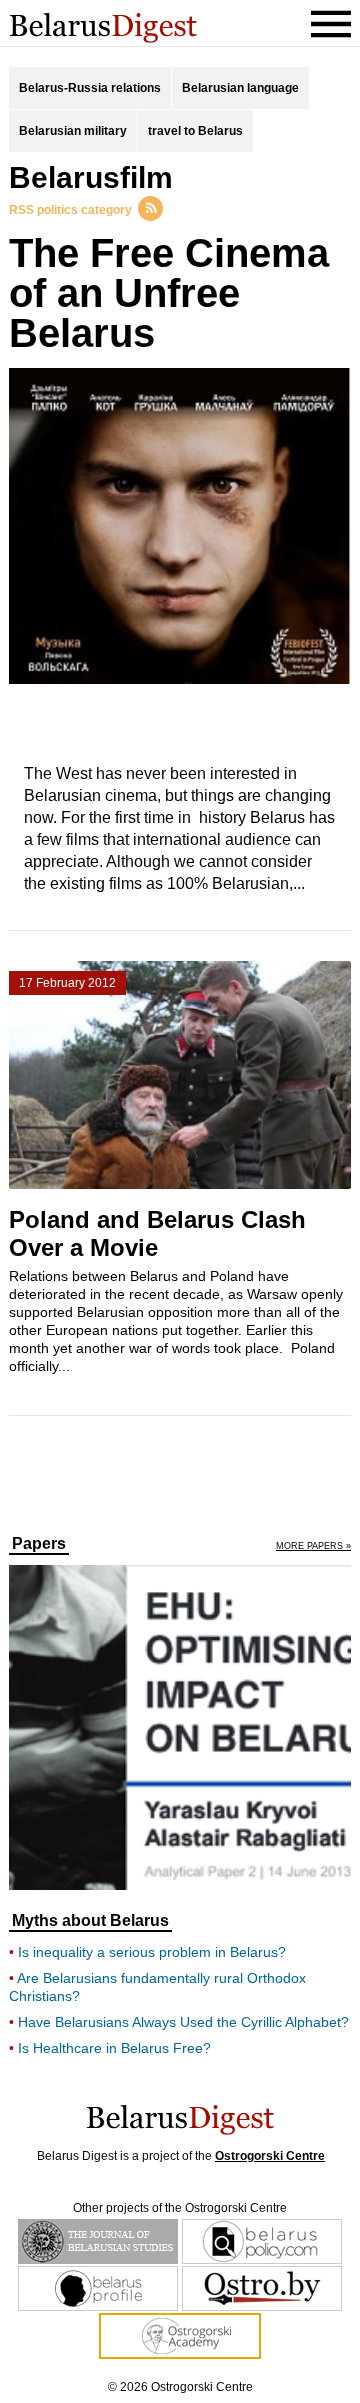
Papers (39, 1544)
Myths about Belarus (90, 1921)
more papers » (313, 1546)
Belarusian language (240, 88)
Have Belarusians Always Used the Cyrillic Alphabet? (183, 2022)
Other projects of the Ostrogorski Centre (180, 2208)
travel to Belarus (195, 131)
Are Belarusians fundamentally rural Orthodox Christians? (157, 1987)
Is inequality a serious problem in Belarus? (152, 1952)
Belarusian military (73, 131)
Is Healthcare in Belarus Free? (114, 2048)
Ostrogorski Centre (270, 2156)
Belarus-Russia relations (90, 88)
